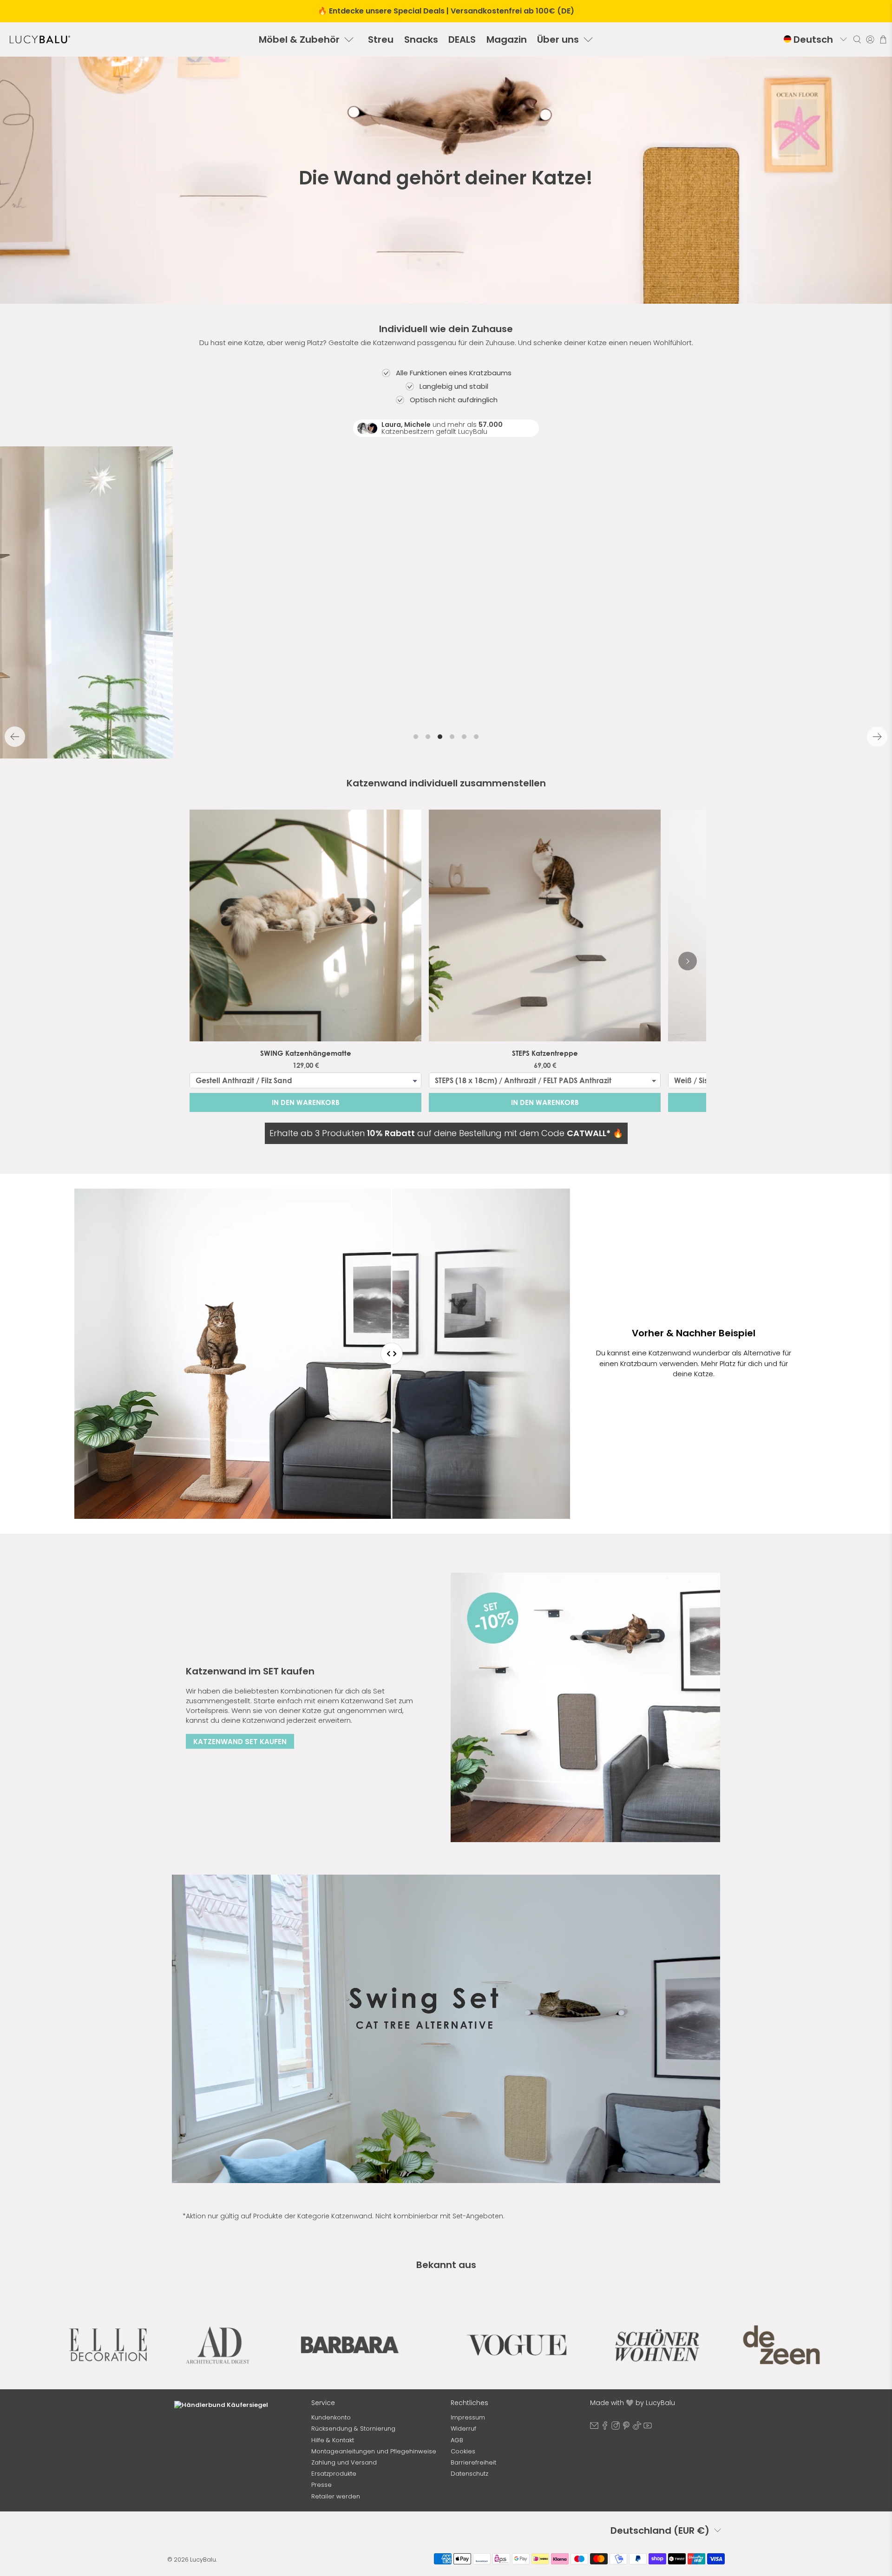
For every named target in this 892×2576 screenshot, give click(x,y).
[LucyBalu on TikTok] (637, 2428)
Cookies (463, 2451)
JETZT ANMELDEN (237, 2511)
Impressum (468, 2417)
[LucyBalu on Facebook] (605, 2428)
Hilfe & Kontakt (333, 2440)
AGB (457, 2440)
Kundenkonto (331, 2417)
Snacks (421, 39)
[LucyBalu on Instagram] (616, 2428)
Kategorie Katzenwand (335, 2216)
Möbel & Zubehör (299, 39)
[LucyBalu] (40, 39)
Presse (321, 2485)
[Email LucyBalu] (594, 2428)
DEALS (462, 39)
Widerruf (463, 2429)
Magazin (507, 39)
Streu (381, 39)
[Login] (870, 39)
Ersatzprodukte (334, 2474)
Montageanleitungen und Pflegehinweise (374, 2451)
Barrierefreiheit (473, 2462)
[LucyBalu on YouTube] (648, 2428)
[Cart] (883, 39)
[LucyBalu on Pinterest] (626, 2428)
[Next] (877, 737)
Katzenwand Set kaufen (240, 1742)
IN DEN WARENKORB (306, 1102)
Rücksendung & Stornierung (353, 2429)
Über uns (558, 39)
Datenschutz (469, 2474)
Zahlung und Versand (344, 2462)
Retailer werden (336, 2496)
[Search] (857, 39)
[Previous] (15, 737)
